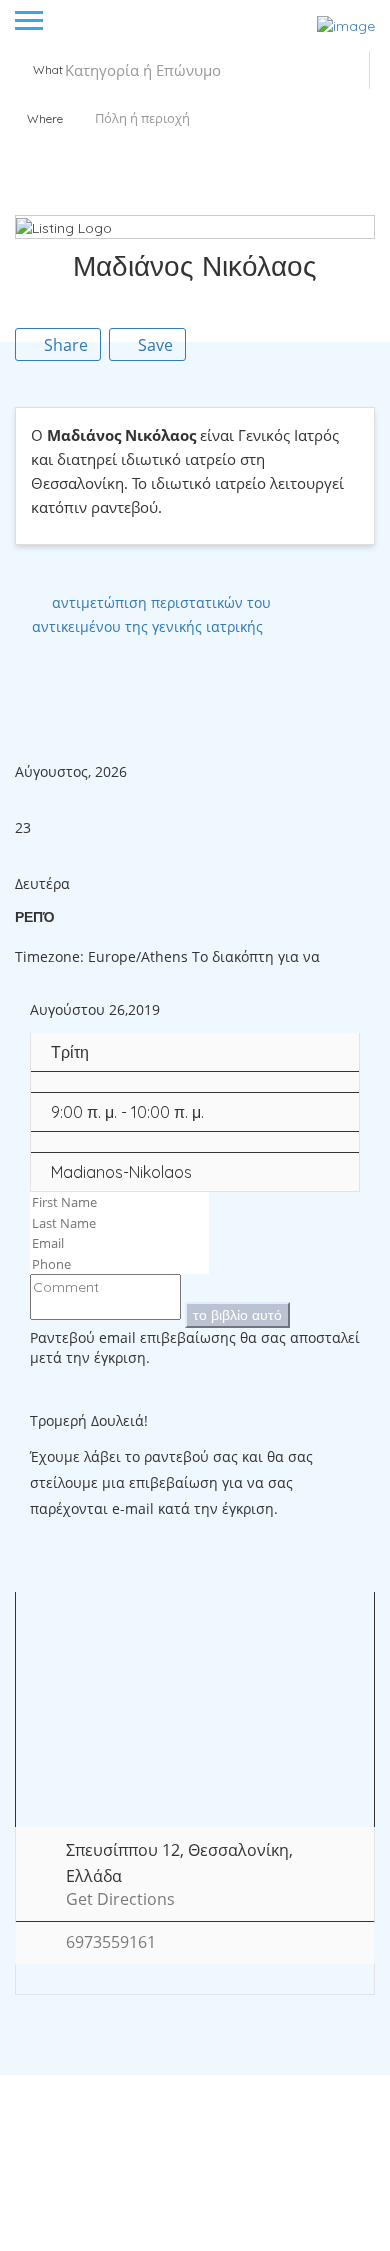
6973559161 (111, 1942)
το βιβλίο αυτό (237, 1315)
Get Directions (120, 1899)
